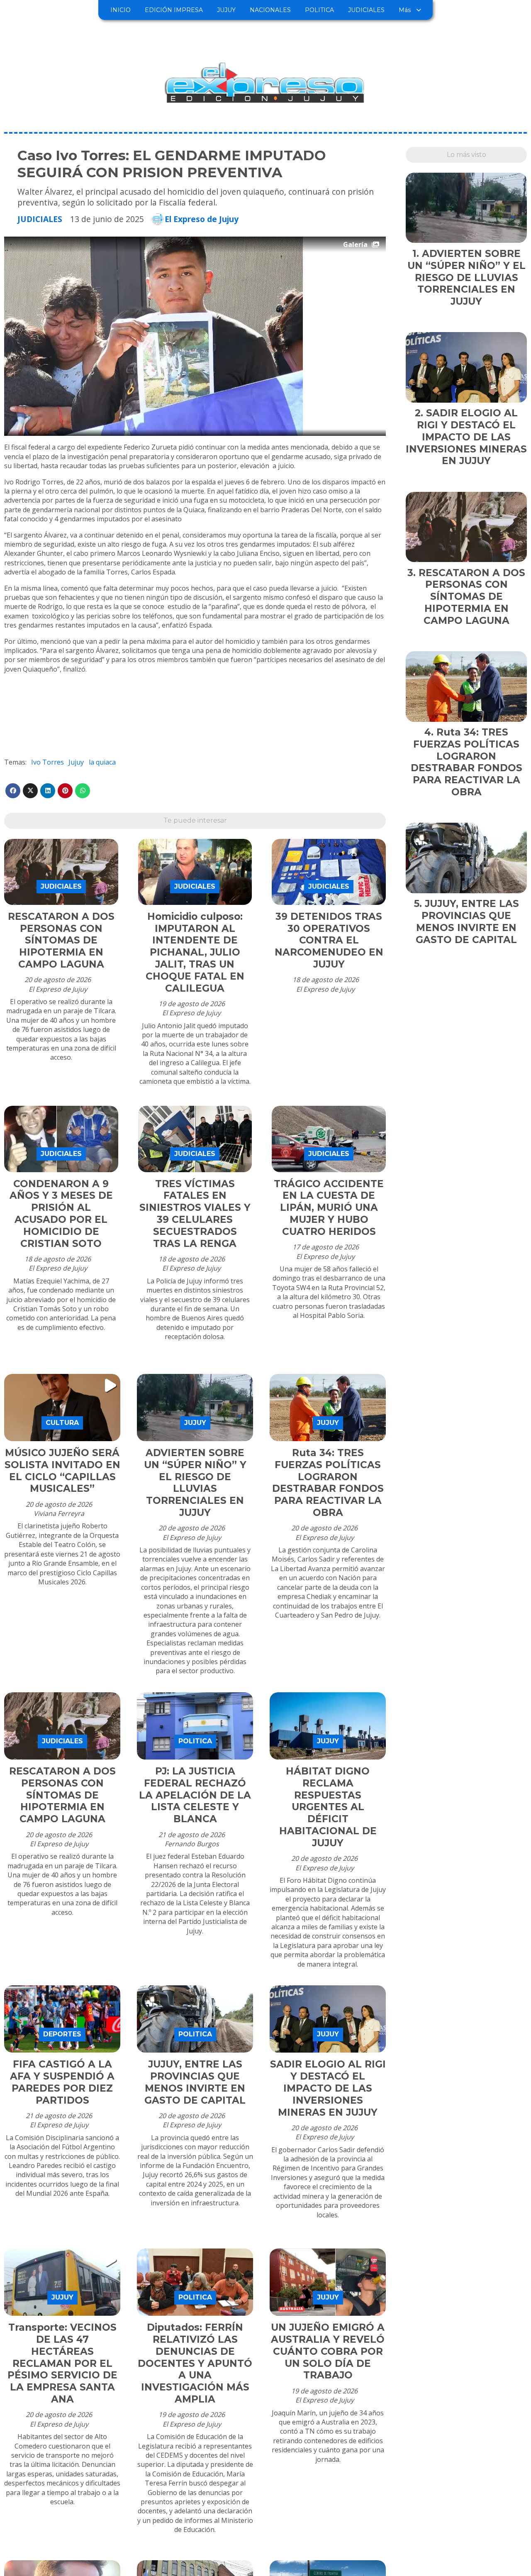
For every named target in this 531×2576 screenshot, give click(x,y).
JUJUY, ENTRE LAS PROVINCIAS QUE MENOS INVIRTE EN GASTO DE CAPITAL (195, 2082)
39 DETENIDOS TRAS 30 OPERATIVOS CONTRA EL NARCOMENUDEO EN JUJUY (329, 940)
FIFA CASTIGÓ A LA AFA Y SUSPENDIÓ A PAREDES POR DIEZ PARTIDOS (62, 2082)
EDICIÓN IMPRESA (174, 10)
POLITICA (319, 10)
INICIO (121, 10)
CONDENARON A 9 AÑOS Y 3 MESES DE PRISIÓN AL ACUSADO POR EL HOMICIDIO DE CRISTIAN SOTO (61, 1214)
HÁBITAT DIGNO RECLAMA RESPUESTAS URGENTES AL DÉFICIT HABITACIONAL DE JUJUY (328, 1807)
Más (405, 10)
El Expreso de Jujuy (202, 219)
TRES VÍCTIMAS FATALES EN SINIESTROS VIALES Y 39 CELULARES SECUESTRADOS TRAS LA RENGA (195, 1214)
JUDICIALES (366, 10)
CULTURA (62, 1423)
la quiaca (102, 762)
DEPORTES (62, 2034)
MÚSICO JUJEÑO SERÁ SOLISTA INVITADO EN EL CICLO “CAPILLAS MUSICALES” (62, 1471)
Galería (355, 244)
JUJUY (226, 10)
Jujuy (76, 762)
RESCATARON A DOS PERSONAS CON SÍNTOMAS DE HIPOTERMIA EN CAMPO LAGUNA (61, 940)
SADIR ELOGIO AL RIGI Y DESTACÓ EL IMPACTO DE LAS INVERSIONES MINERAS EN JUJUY (328, 2088)
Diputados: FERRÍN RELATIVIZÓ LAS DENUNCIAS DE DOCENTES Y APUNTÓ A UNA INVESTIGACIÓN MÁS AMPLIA (195, 2363)
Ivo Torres (47, 762)
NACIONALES (270, 10)
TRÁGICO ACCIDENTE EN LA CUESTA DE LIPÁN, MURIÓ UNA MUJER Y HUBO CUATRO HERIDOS (329, 1208)
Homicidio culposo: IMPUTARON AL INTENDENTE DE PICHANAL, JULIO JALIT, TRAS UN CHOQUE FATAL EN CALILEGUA (195, 952)
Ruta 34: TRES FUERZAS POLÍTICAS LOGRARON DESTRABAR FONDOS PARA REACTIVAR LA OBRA (328, 1483)
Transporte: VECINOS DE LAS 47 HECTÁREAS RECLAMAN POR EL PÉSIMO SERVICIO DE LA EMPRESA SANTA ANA (62, 2363)
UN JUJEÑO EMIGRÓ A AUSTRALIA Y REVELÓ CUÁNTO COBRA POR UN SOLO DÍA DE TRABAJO (328, 2351)
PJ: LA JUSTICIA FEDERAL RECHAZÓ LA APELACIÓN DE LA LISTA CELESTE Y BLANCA (195, 1795)
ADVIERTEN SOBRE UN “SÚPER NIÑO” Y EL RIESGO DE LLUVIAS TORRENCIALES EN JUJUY (195, 1483)
